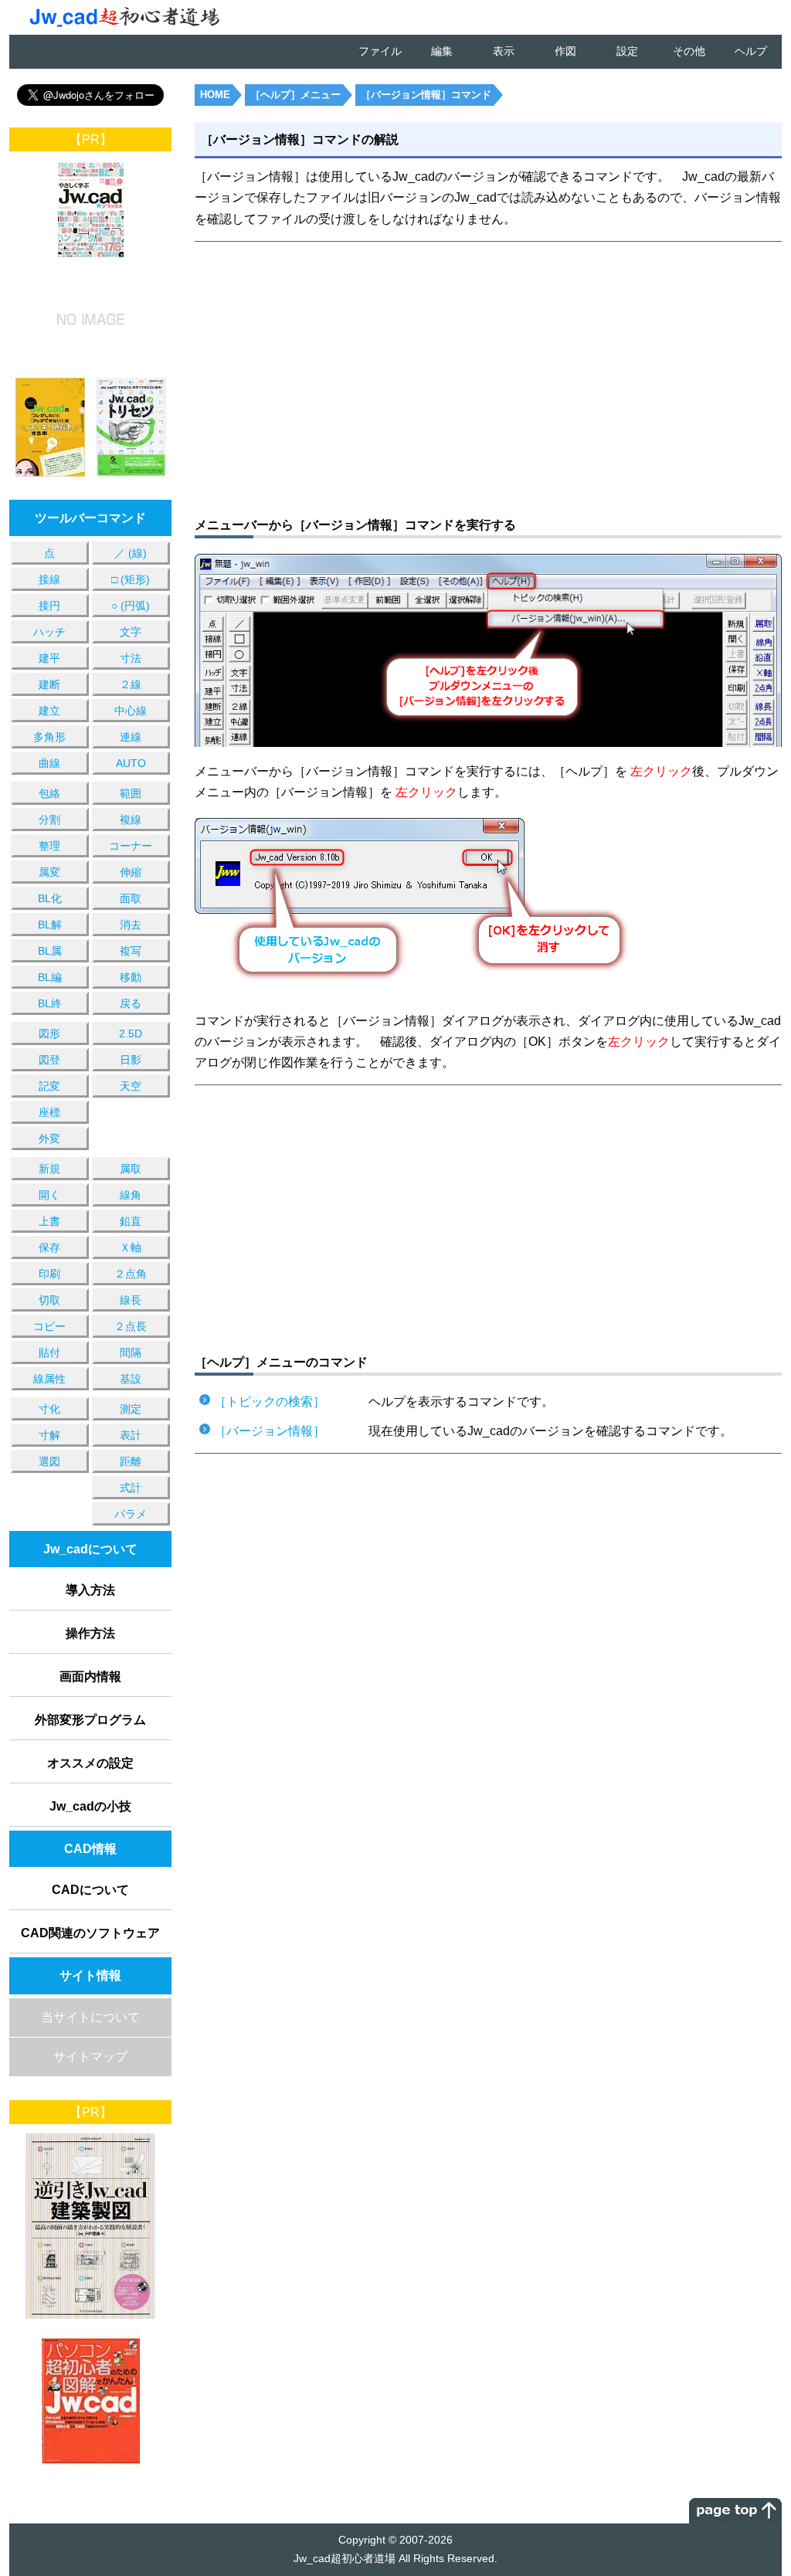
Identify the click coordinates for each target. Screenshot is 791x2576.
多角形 (49, 737)
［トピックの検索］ (270, 1402)
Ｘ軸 (131, 1247)
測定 (131, 1409)
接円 (49, 606)
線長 (131, 1300)
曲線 (49, 763)
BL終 (50, 1003)
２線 (131, 684)
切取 (49, 1300)
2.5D (131, 1033)
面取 (131, 898)
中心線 (131, 711)
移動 (131, 977)
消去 (131, 925)
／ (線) (131, 553)
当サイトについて (90, 2017)
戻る (131, 1003)
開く (49, 1195)
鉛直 (131, 1221)
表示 (504, 51)
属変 (49, 872)
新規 (49, 1169)
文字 (131, 632)
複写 (131, 951)
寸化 (49, 1409)
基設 (131, 1379)
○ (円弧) (131, 606)
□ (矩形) (131, 579)
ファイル (380, 51)
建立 (49, 711)
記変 (49, 1086)
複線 (131, 820)
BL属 (50, 951)
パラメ (131, 1514)
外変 (49, 1139)
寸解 (49, 1435)
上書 (49, 1221)
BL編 (50, 977)
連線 (131, 737)
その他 (689, 51)
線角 (131, 1195)
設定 (627, 51)
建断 (49, 684)
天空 (131, 1086)
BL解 (50, 925)
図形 (49, 1033)
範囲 (131, 793)
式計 (131, 1488)
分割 (49, 820)
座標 (49, 1112)
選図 (49, 1461)
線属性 (49, 1379)
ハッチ (49, 632)
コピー (49, 1326)
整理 (49, 846)
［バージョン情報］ (270, 1431)
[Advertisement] (341, 377)
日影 (131, 1060)
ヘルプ (751, 51)
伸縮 (131, 872)
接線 (49, 579)
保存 (49, 1247)
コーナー (131, 846)
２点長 (131, 1326)
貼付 (49, 1352)
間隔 (131, 1352)
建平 (49, 658)
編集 (442, 51)
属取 (131, 1169)
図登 (49, 1060)
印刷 (49, 1274)
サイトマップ (90, 2057)
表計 (131, 1435)
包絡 (49, 793)
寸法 (131, 658)
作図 (565, 51)
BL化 (50, 898)
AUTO (131, 763)
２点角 (131, 1274)
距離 (131, 1461)
